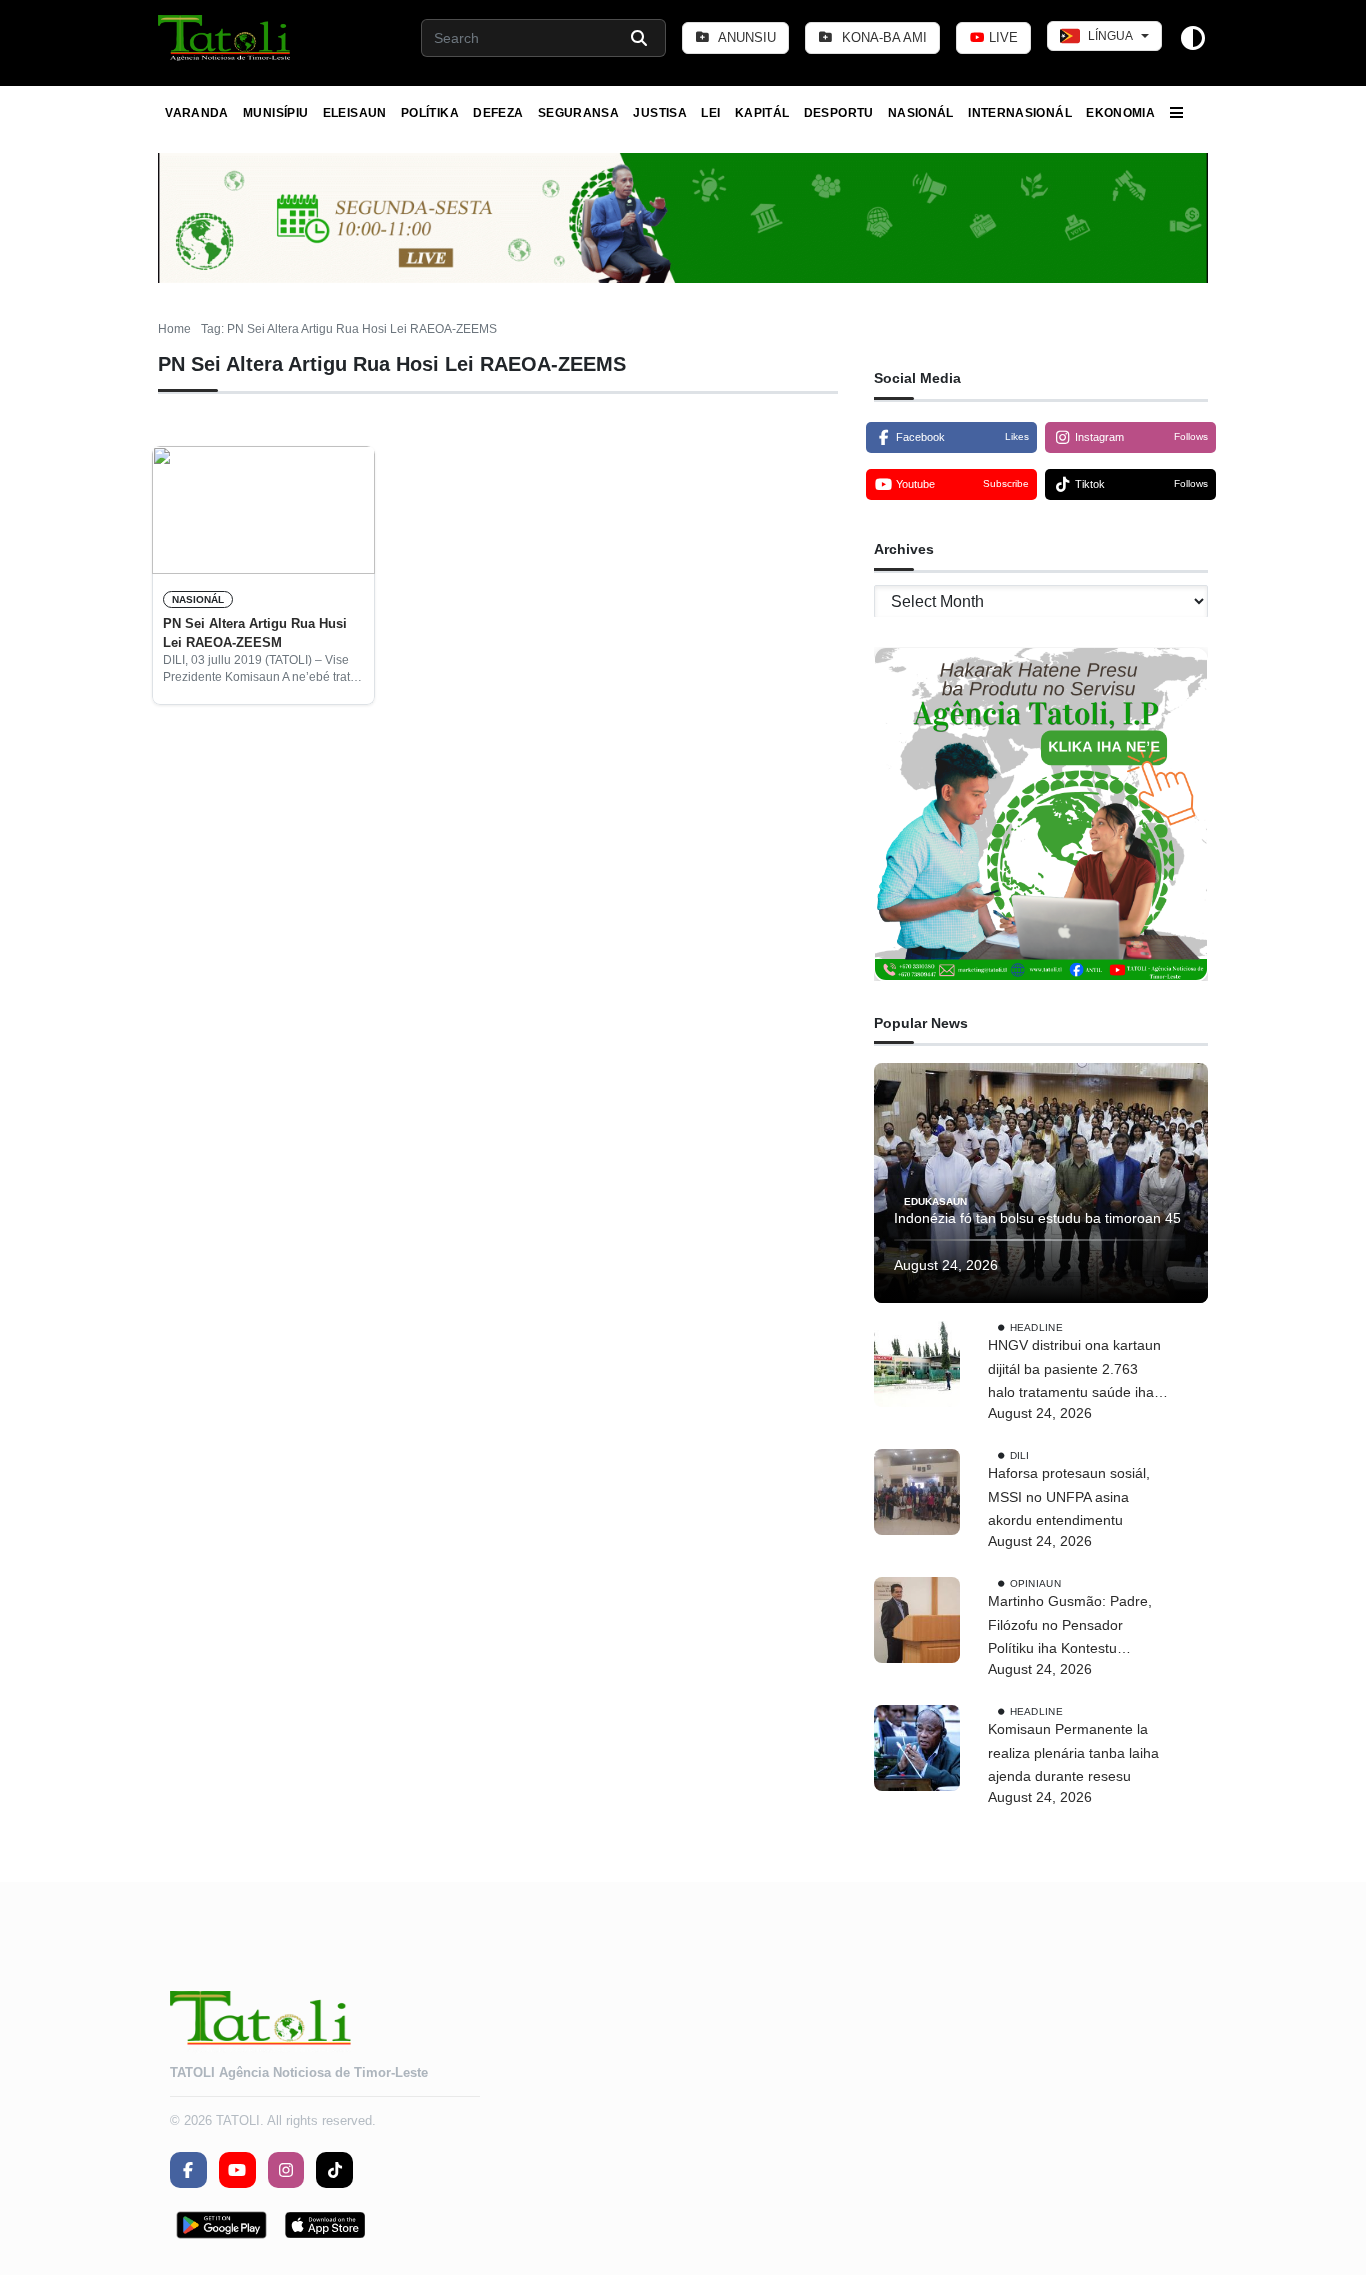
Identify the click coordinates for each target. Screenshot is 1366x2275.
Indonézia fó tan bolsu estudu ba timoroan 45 (1037, 1218)
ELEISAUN (355, 113)
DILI (1020, 1455)
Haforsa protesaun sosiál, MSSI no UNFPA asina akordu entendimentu (1069, 1497)
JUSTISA (660, 113)
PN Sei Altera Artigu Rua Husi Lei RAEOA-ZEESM (255, 632)
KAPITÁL (762, 113)
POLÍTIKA (430, 113)
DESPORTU (839, 113)
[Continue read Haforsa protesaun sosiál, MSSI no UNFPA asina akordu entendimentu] (917, 1492)
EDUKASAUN (935, 1200)
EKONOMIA (1120, 113)
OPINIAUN (1035, 1583)
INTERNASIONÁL (1020, 113)
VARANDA (197, 113)
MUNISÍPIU (275, 113)
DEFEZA (498, 113)
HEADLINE (1036, 1327)
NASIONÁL (921, 113)
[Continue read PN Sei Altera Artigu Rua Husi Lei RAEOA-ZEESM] (263, 510)
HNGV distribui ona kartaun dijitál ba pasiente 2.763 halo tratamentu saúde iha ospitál (1074, 1371)
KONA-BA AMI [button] (882, 37)
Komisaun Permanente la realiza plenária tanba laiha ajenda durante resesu (1073, 1753)
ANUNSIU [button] (745, 37)
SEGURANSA (578, 113)
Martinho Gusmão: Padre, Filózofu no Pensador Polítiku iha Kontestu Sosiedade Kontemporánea (1074, 1627)
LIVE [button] (1001, 37)
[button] (225, 38)
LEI (710, 113)
